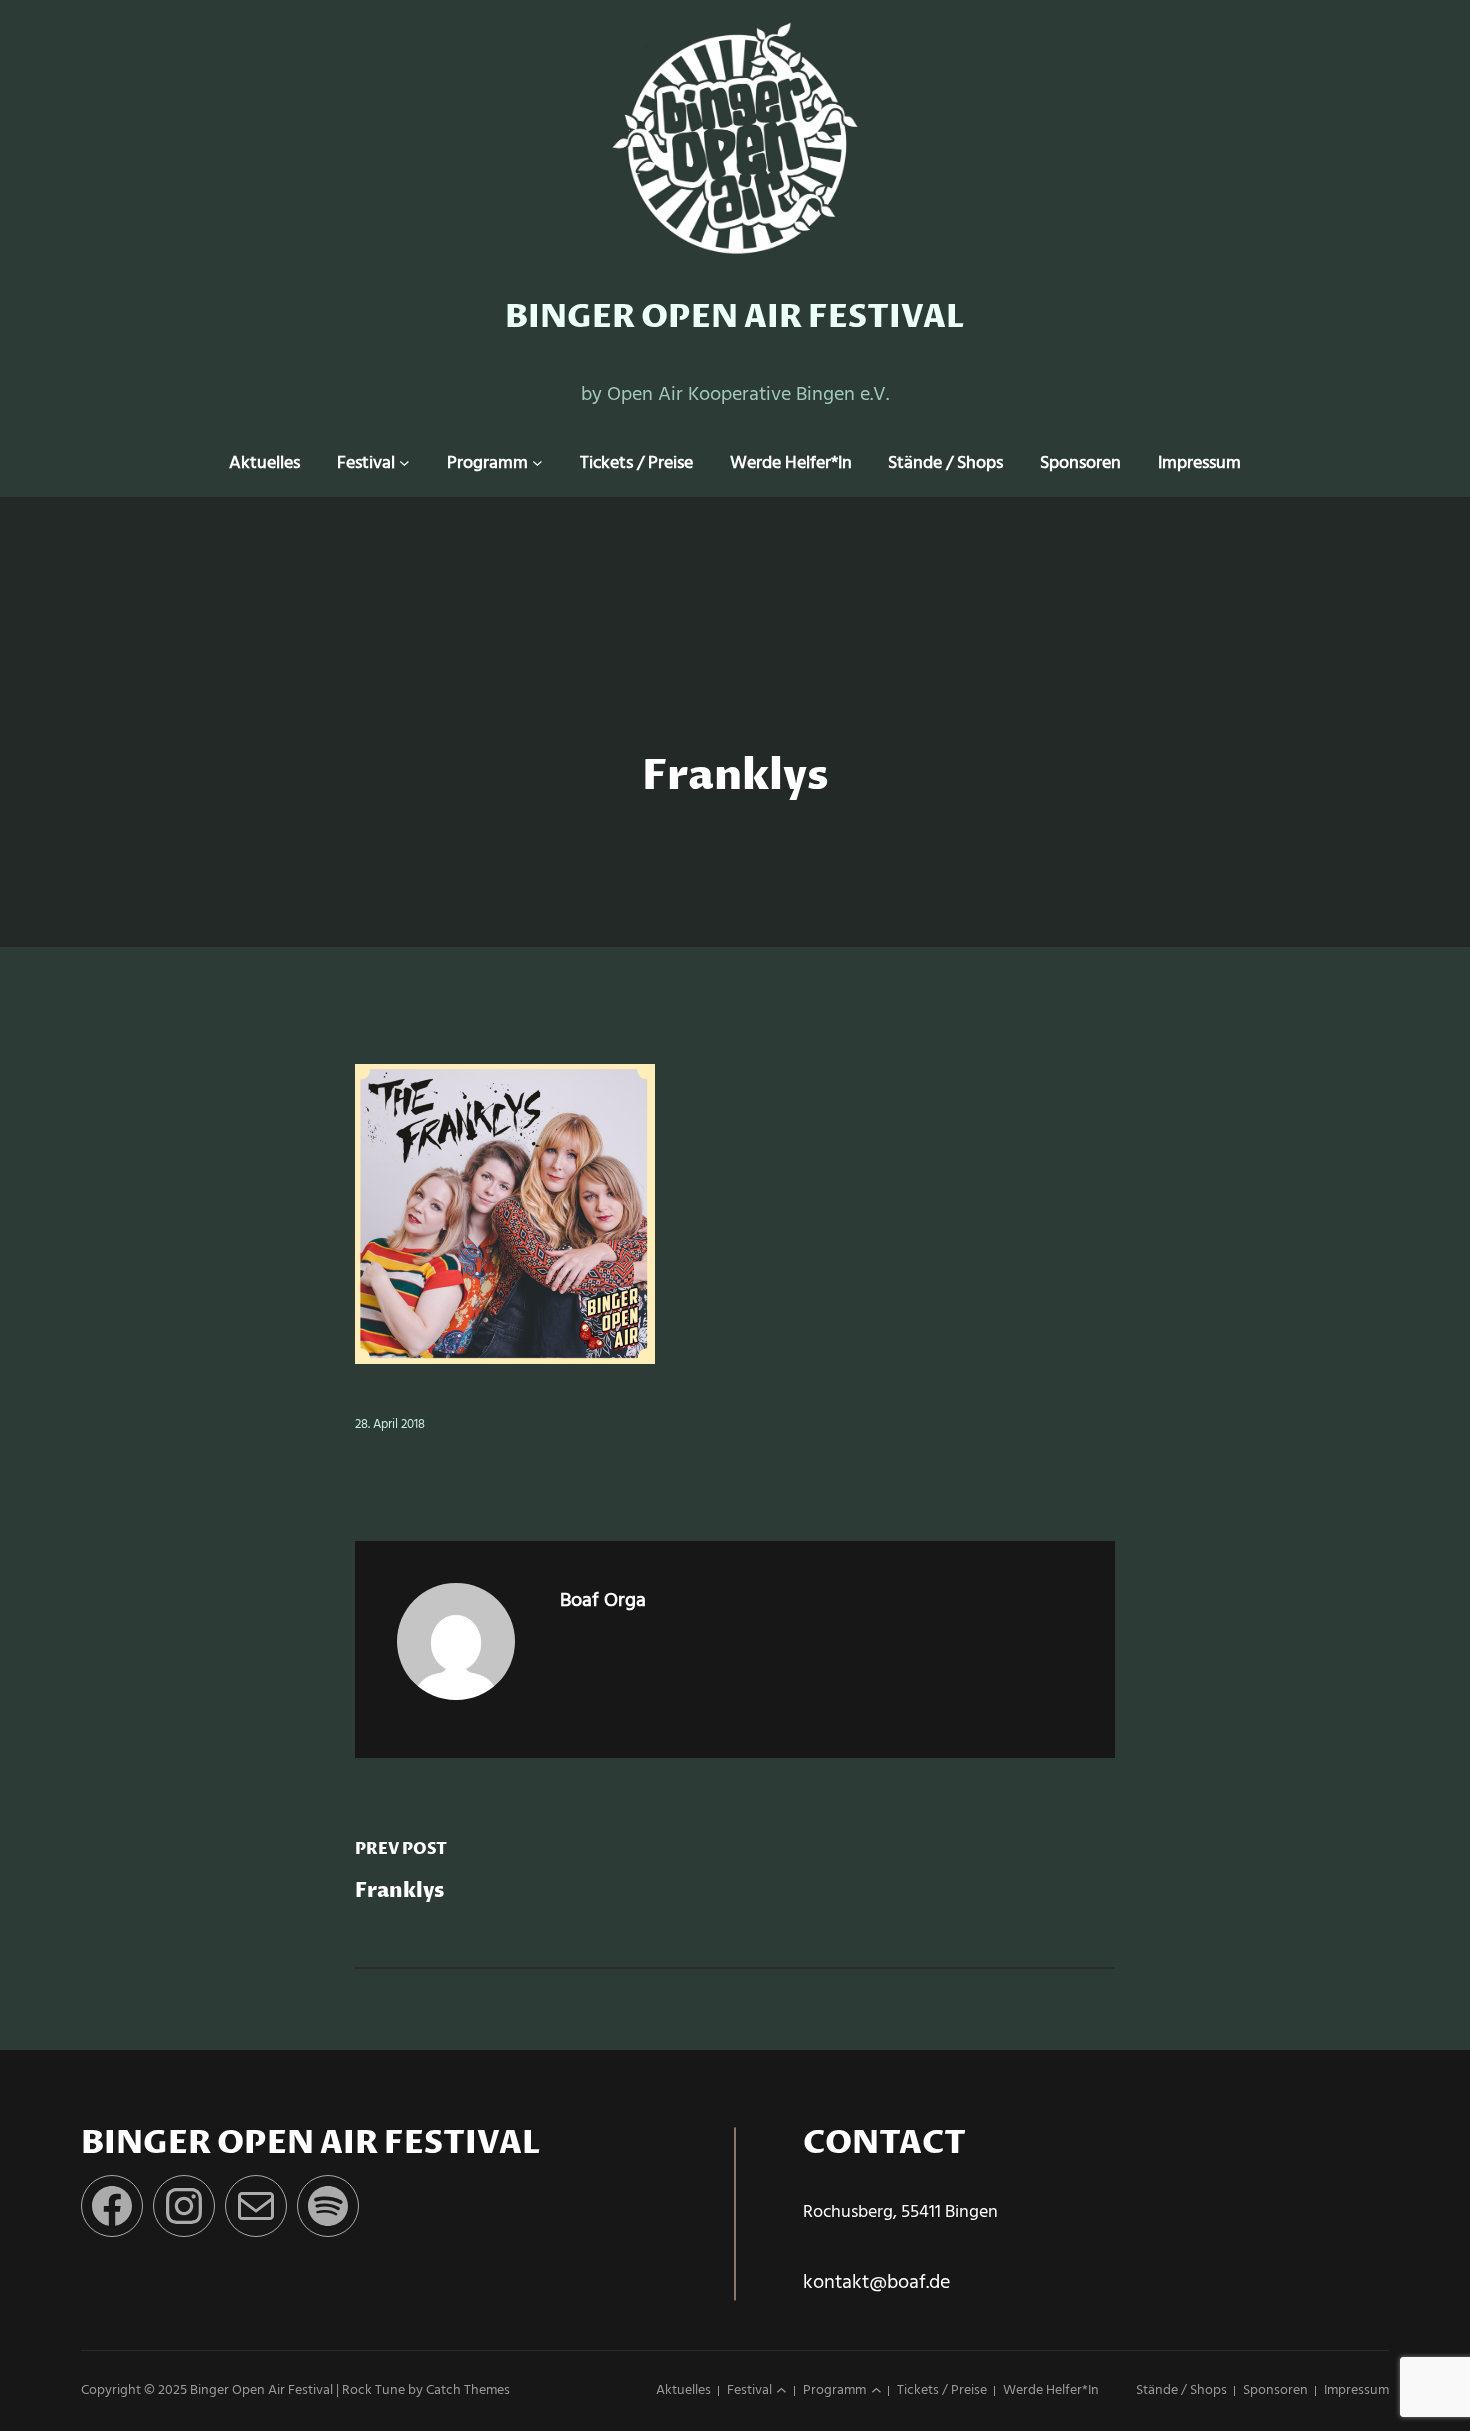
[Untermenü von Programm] (537, 463)
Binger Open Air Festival (735, 318)
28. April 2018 (390, 1424)
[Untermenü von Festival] (404, 463)
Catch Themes (468, 2390)
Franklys (399, 1891)
